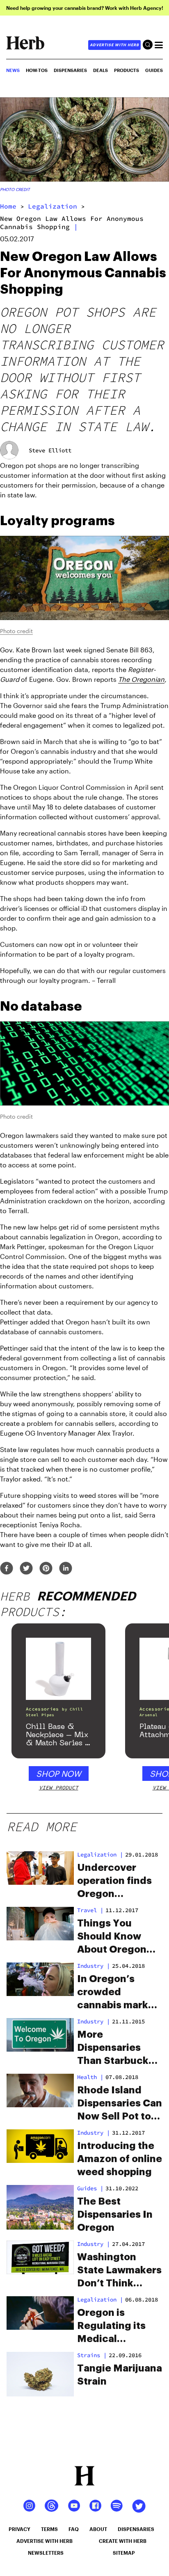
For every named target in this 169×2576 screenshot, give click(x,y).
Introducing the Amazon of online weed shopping (120, 2159)
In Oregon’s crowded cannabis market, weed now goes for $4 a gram (119, 1993)
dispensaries (136, 2529)
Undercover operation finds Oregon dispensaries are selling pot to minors (118, 1881)
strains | (92, 2355)
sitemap (124, 2553)
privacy (19, 2529)
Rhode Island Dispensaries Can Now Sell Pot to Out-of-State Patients (120, 2104)
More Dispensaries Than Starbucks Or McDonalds (115, 2048)
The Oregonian (141, 679)
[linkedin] (66, 1569)
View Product (59, 1788)
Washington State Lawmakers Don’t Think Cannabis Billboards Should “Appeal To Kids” (119, 2271)
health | (90, 2077)
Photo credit (15, 189)
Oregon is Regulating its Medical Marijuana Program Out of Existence (115, 2326)
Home (8, 206)
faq (74, 2529)
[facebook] (7, 1569)
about (98, 2529)
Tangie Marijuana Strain (120, 2375)
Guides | (90, 2188)
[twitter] (26, 1569)
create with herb (123, 2541)
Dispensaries (70, 70)
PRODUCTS (127, 70)
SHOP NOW (59, 1774)
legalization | (100, 1854)
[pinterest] (46, 1569)
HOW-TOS (37, 70)
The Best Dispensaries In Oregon (115, 2214)
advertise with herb (114, 45)
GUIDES (154, 70)
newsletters (46, 2553)
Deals (100, 70)
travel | (90, 1910)
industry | (94, 1966)
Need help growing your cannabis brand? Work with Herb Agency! (85, 8)
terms (49, 2529)
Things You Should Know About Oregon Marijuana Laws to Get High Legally (115, 1937)
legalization (53, 206)
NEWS (13, 70)
